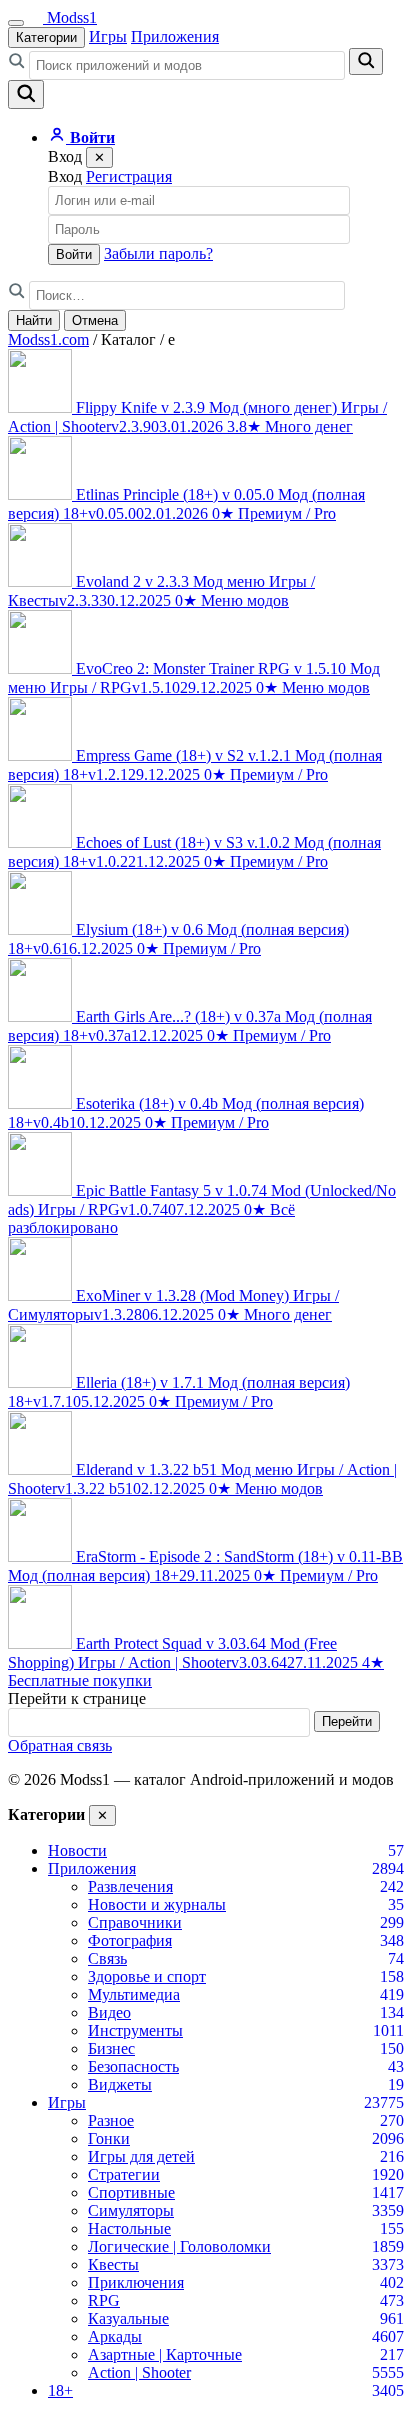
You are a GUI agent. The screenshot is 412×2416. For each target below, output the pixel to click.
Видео (109, 2012)
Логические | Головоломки (179, 2246)
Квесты (113, 2264)
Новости (77, 1850)
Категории (46, 37)
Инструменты (135, 2030)
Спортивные (131, 2192)
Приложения (175, 36)
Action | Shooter (139, 2372)
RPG (104, 2300)
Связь (107, 1958)
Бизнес (111, 2048)
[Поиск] (26, 94)
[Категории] (16, 23)
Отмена (95, 320)
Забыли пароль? (158, 253)
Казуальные (128, 2318)
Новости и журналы (157, 1904)
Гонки (109, 2138)
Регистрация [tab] (129, 176)
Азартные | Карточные (165, 2354)
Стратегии (124, 2174)
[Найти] (366, 61)
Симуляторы (131, 2210)
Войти (74, 254)
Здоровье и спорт (147, 1976)
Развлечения (130, 1886)
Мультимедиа (134, 1994)
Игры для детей (141, 2156)
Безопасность (133, 2066)
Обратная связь (60, 1745)
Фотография (130, 1940)
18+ (60, 2390)
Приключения (136, 2282)
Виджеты (120, 2084)
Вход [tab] (65, 176)
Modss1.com (48, 339)
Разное (111, 2120)
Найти (34, 320)
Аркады (115, 2336)
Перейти (347, 1721)
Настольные (129, 2228)
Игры (108, 36)
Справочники (135, 1922)
